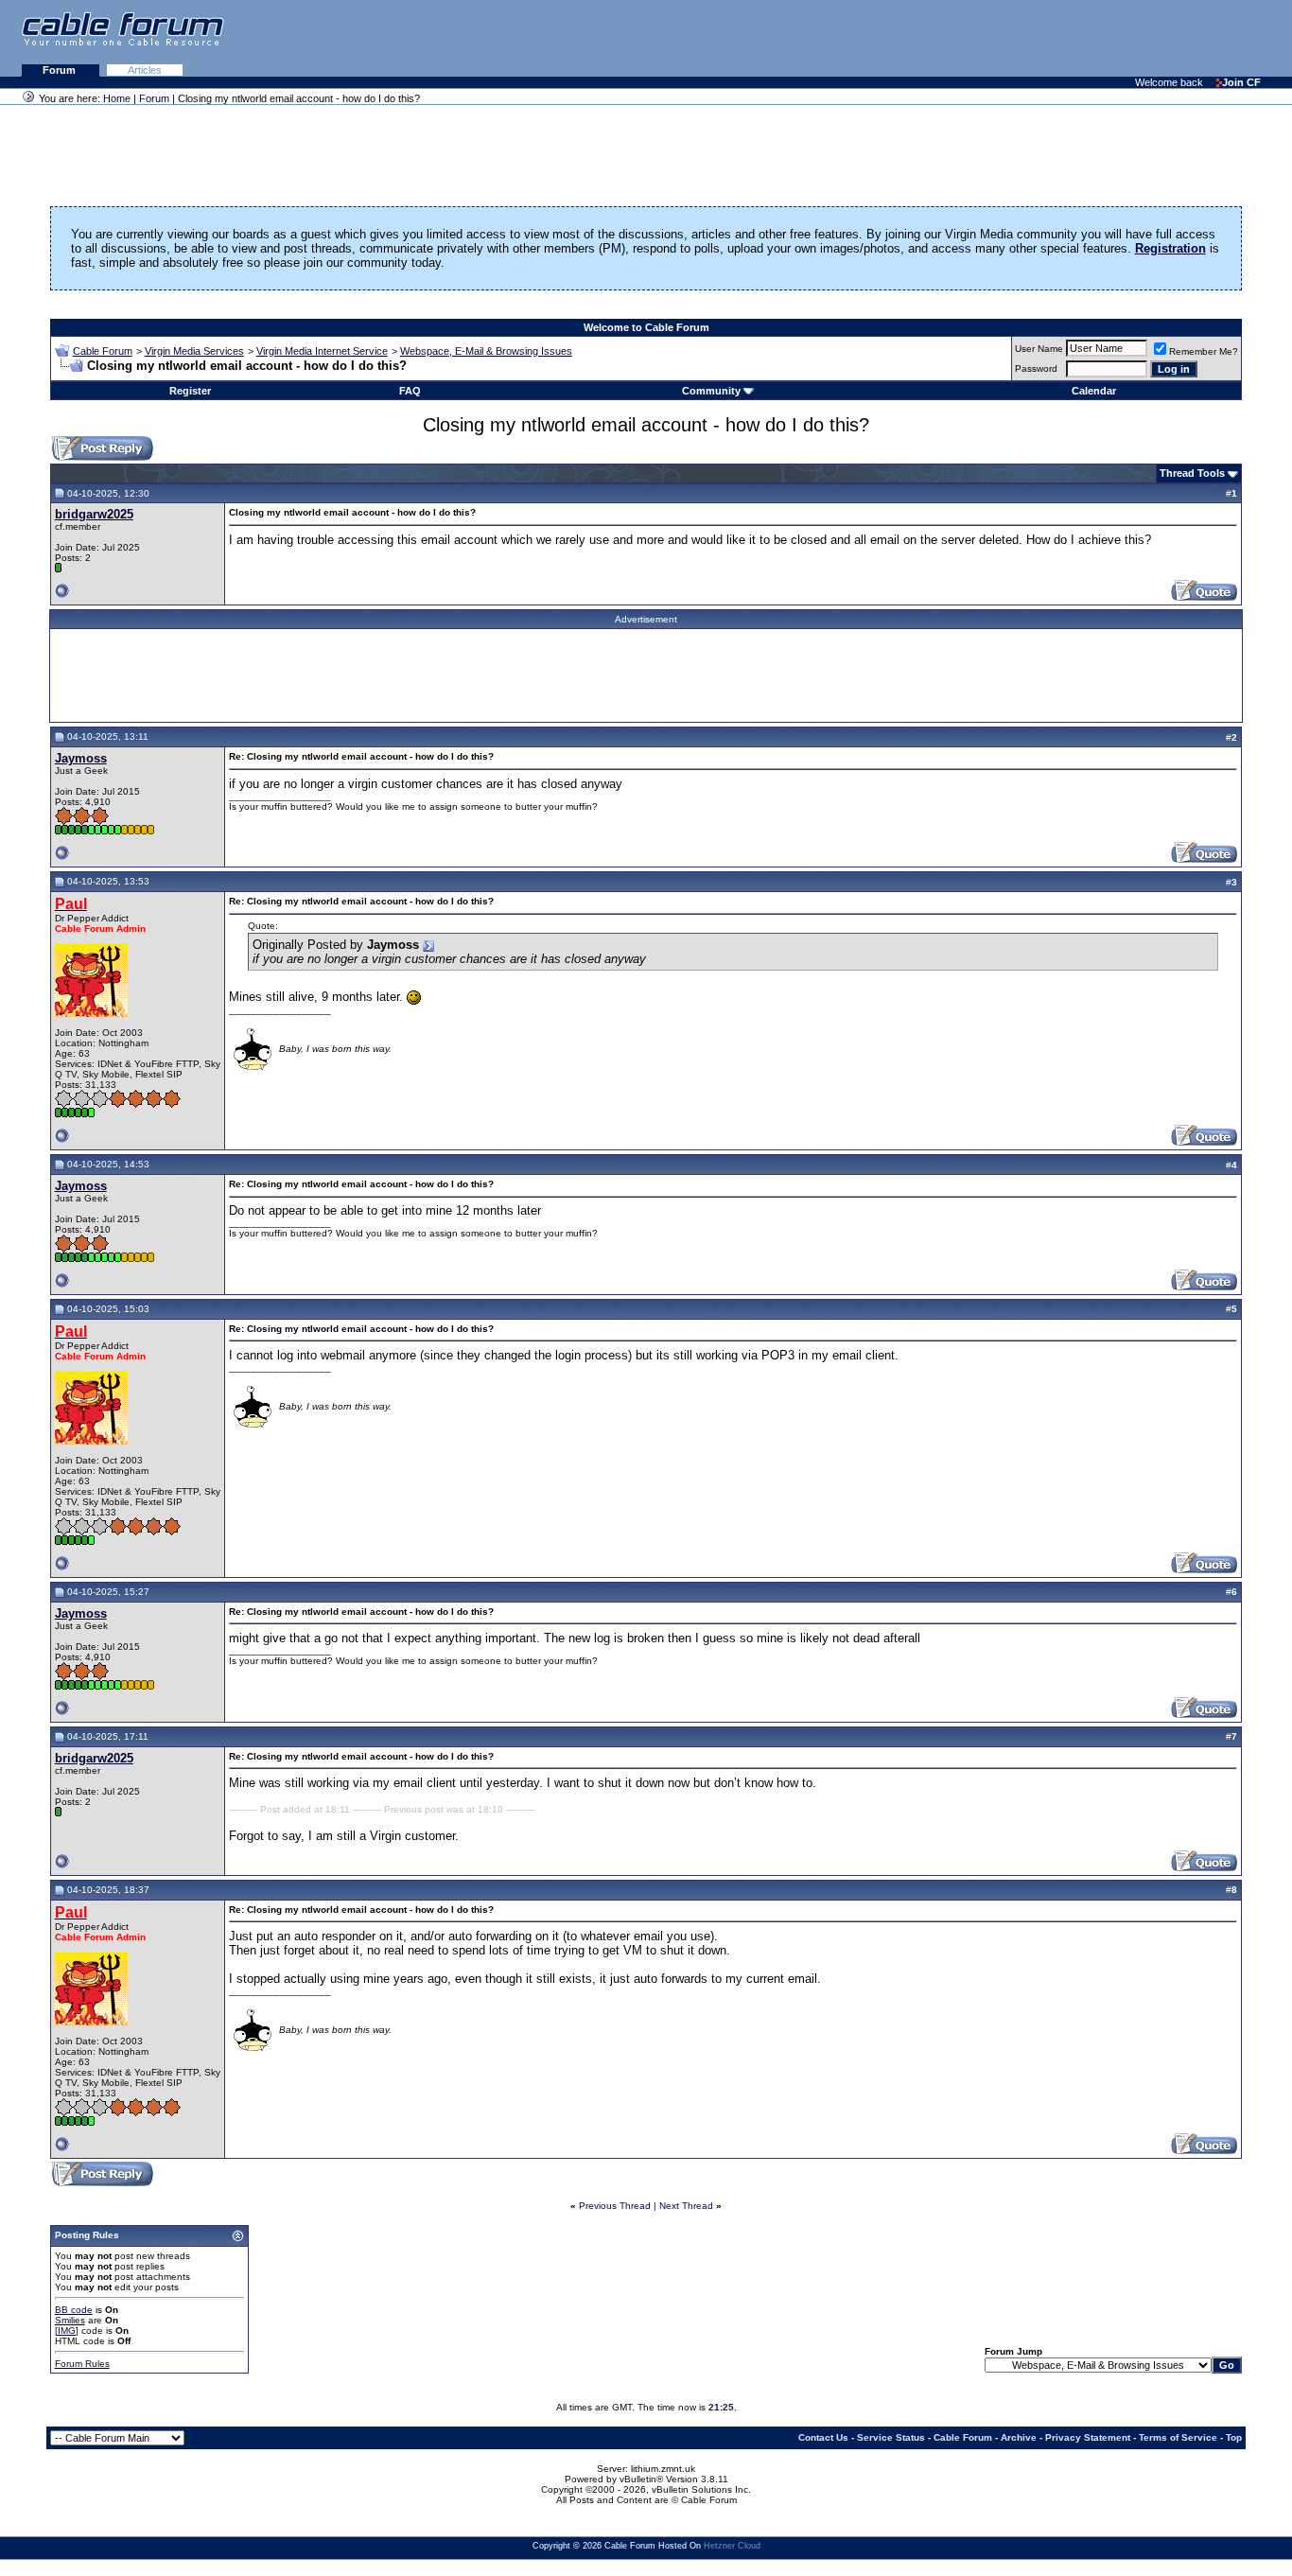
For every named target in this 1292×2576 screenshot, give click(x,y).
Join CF (1241, 82)
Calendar (1094, 391)
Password (1036, 368)
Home (117, 98)
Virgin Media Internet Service (322, 351)
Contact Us (823, 2437)
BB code (74, 2310)
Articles (145, 70)
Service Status (891, 2437)
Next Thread (686, 2206)
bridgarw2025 (94, 514)
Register (190, 391)
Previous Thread (615, 2206)
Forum (61, 70)
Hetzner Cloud (732, 2546)
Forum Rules (82, 2364)
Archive (1019, 2437)
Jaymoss (81, 758)
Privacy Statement (1088, 2437)
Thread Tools (1192, 473)
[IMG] (67, 2331)
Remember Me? (1204, 351)
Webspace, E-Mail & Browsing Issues (486, 351)
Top (1234, 2437)
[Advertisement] (1061, 38)
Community (711, 391)
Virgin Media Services (194, 351)
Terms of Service (1178, 2437)
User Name (1039, 349)
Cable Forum (103, 351)
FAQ (410, 391)
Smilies (70, 2320)
